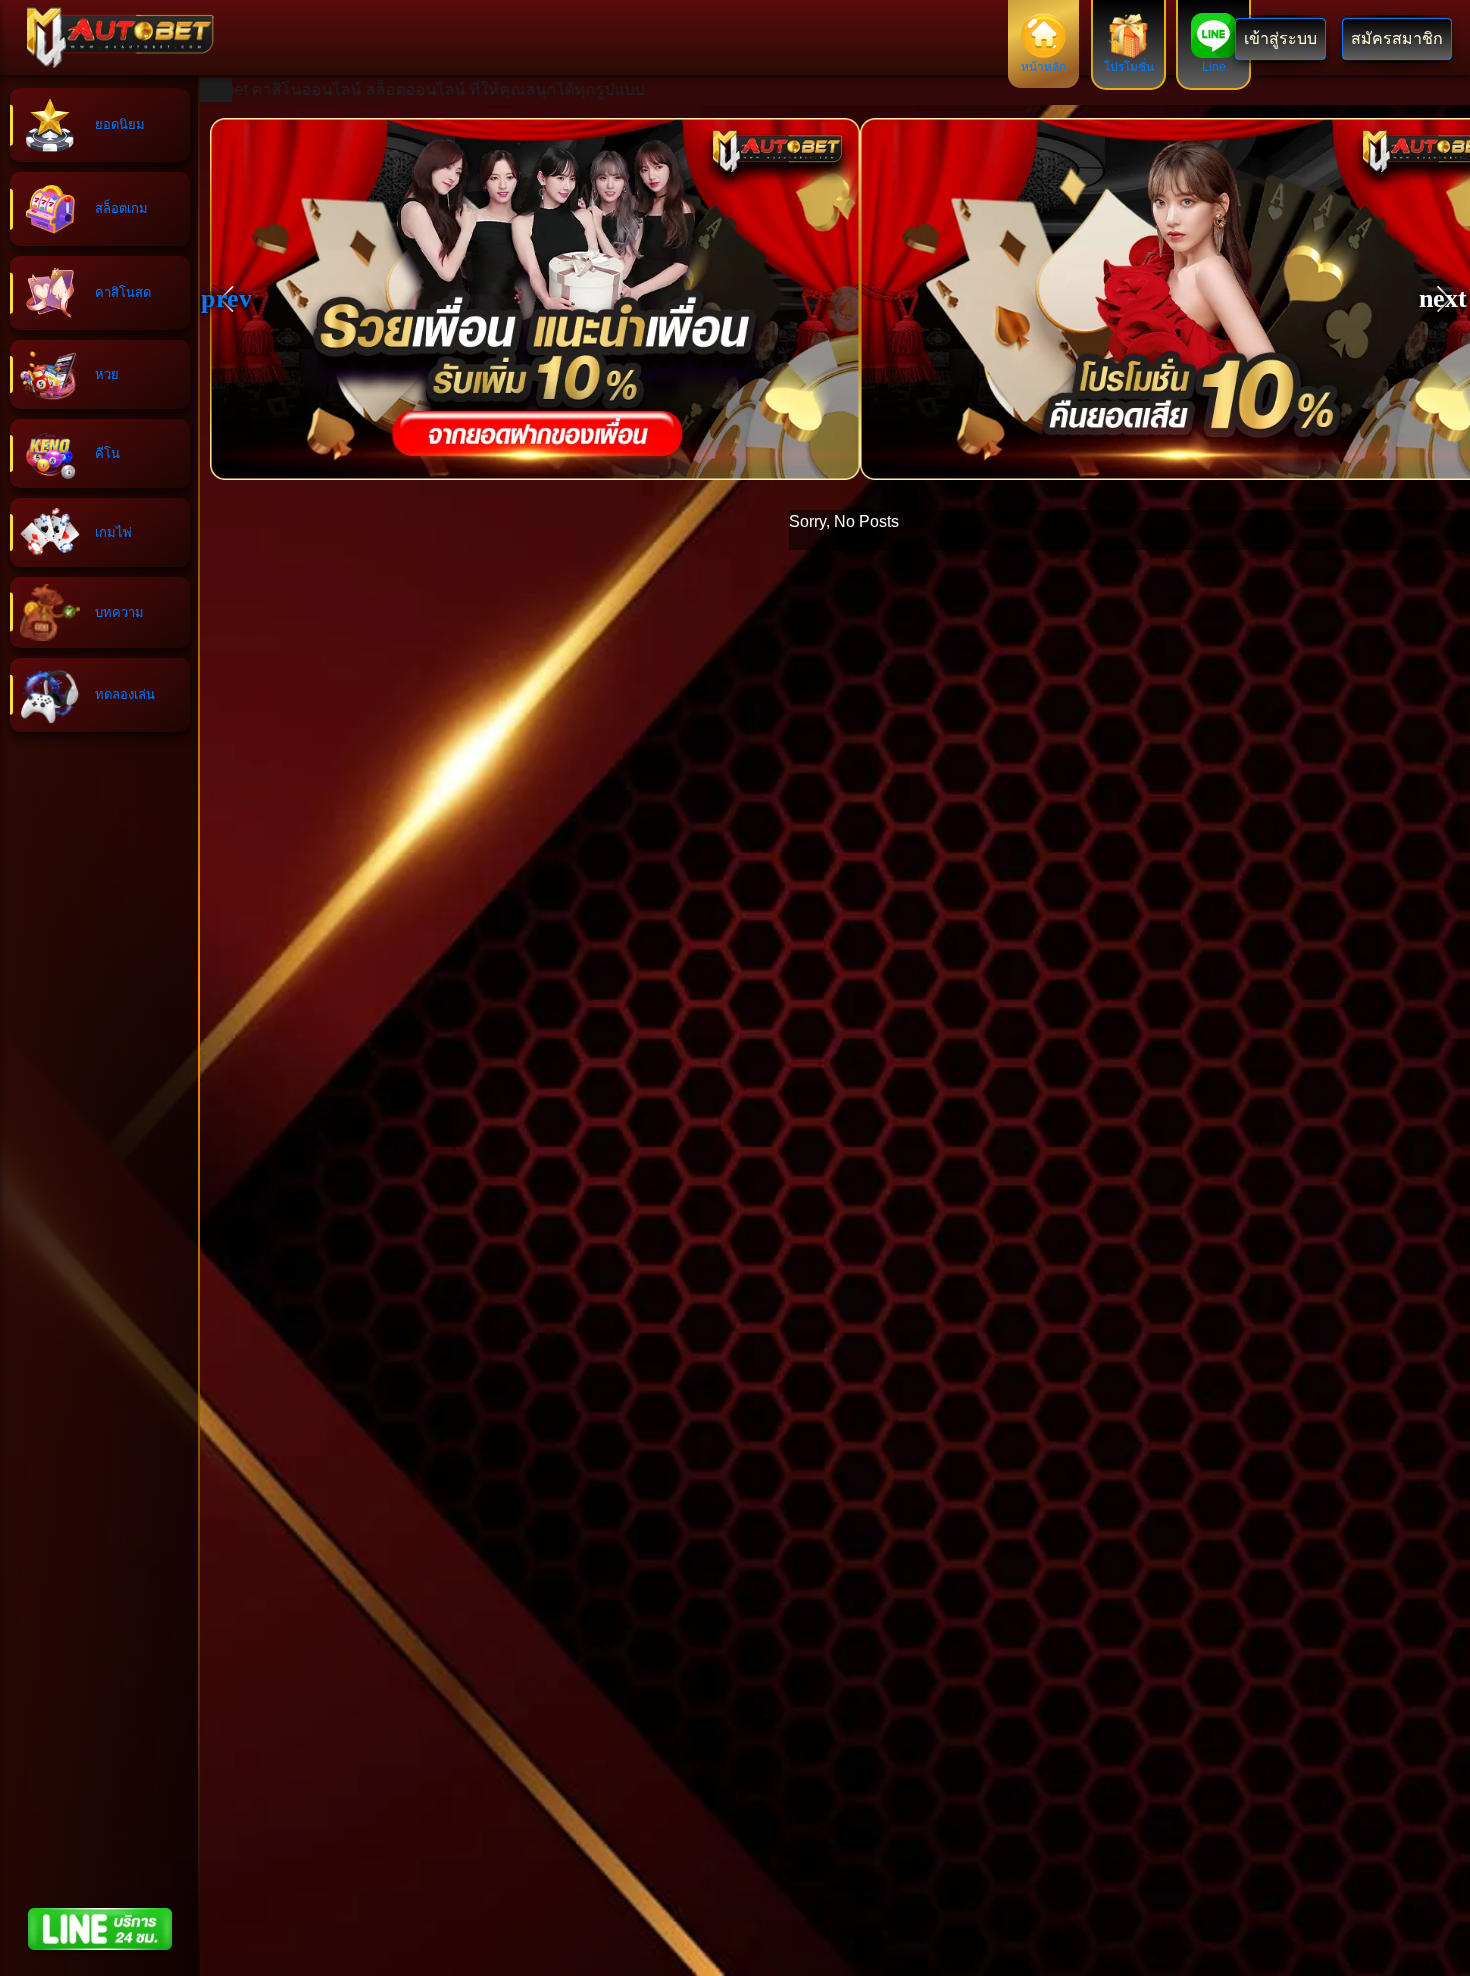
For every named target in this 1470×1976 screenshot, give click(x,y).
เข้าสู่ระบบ (1280, 38)
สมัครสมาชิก (1397, 38)
